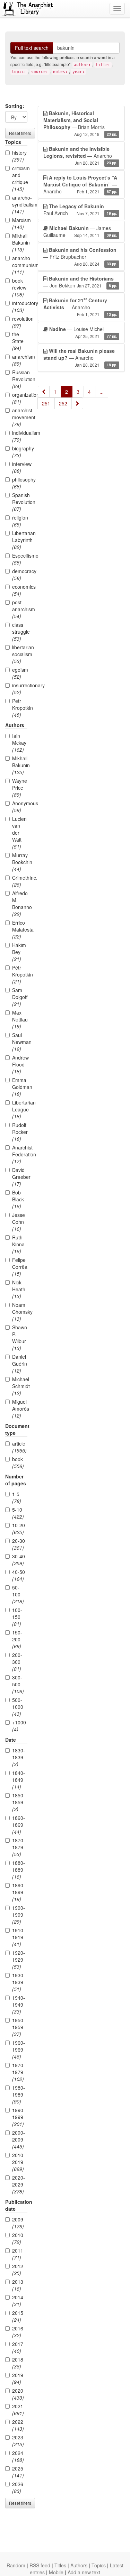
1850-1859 (19, 1802)
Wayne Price (20, 788)
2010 (18, 2238)
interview (20, 467)
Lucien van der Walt (19, 833)
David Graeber (20, 1177)
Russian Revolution (20, 379)
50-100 (18, 1594)
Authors (79, 2565)
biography (20, 452)
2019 (18, 2378)
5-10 (18, 1513)
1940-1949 (19, 2005)
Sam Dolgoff (20, 997)
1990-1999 (19, 2117)
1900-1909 (19, 1915)
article (19, 1447)
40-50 (19, 1575)
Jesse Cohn (19, 1222)
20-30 (19, 1544)
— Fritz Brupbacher (80, 256)
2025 (18, 2472)
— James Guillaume (80, 231)
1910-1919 (19, 1937)
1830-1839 (19, 1757)
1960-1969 (19, 2050)
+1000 (19, 1726)
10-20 (19, 1529)
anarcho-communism (20, 265)
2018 (18, 2363)
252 (63, 403)
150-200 (17, 1639)
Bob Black (18, 1199)
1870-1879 (19, 1847)
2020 (18, 2394)
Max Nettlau (20, 1019)
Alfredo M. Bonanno (20, 904)
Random (16, 2565)
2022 (18, 2425)
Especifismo (20, 559)
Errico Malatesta (20, 929)
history (19, 156)
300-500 (18, 1684)
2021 (18, 2410)
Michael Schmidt (20, 1386)
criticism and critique (20, 178)
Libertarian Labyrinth (20, 540)
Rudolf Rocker (20, 1132)
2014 (18, 2301)
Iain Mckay (19, 743)
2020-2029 (19, 2184)
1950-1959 (19, 2027)
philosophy (20, 483)
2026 (18, 2487)
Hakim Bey (19, 952)
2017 (18, 2347)
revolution (20, 322)
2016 (18, 2332)
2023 (18, 2441)
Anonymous (20, 807)
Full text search (32, 48)
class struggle (20, 632)
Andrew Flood (20, 1064)
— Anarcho (80, 155)
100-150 (17, 1617)
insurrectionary (20, 689)
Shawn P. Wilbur (20, 1338)
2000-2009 (19, 2139)
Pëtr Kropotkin (20, 974)
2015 (18, 2316)
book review (19, 287)
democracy (20, 575)
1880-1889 (19, 1870)
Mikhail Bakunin (20, 242)
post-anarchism (20, 609)
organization (20, 398)
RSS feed (40, 2565)
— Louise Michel (83, 332)
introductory (20, 306)
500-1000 (18, 1707)
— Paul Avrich (80, 210)
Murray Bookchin (20, 862)
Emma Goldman (20, 1087)
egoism (20, 673)
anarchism (20, 360)
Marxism (20, 223)
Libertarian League (20, 1109)
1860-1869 (19, 1825)
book (18, 1463)
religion (20, 521)
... (102, 392)
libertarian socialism (20, 654)
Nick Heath (19, 1289)
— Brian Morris (80, 123)
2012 (18, 2270)
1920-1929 (19, 1960)
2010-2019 (19, 2162)
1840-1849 (19, 1780)
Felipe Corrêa (20, 1267)
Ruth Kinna (18, 1244)
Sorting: (15, 106)
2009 (18, 2223)
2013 (18, 2285)
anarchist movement (20, 417)
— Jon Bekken (80, 282)
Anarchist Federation (20, 1154)
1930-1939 (19, 1982)
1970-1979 (19, 2072)
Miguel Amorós (20, 1409)
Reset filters (20, 133)
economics (20, 590)
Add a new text (84, 2572)
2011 (18, 2254)
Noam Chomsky (20, 1312)
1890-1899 (19, 1892)
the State (18, 341)
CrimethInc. (20, 881)
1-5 (17, 1497)
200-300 (17, 1662)
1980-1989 (19, 2094)
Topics (99, 2565)
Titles (60, 2565)
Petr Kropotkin (20, 708)
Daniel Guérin (20, 1364)
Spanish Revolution (20, 502)
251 (46, 403)
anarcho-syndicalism (20, 204)
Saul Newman (20, 1042)
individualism (20, 436)
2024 (18, 2456)
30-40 (19, 1560)
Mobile (56, 2572)
